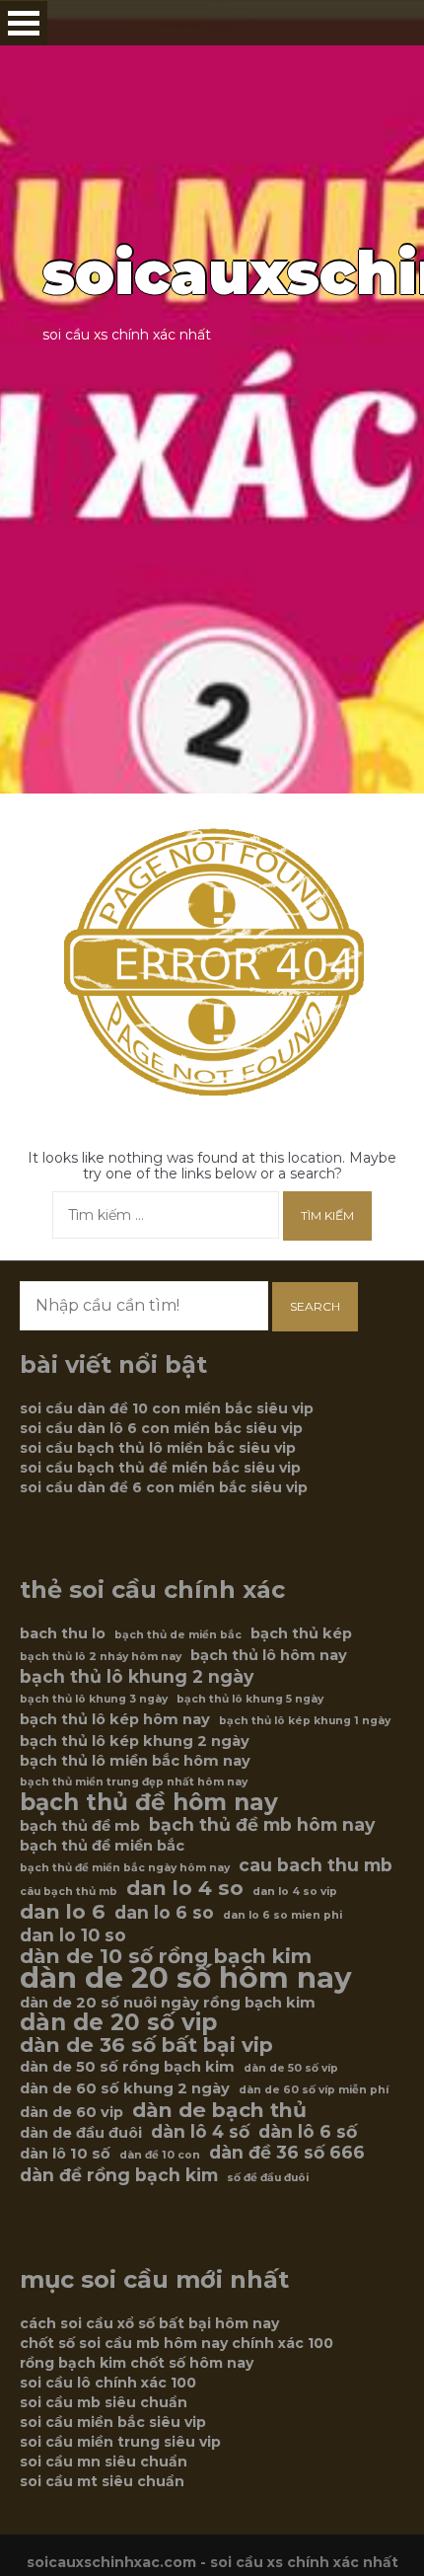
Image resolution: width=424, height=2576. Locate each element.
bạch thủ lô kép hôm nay (115, 1719)
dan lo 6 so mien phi (283, 1915)
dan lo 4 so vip (295, 1892)
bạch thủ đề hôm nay (149, 1802)
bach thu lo (63, 1633)
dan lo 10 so (73, 1935)
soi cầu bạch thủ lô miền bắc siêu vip (158, 1448)
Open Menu (24, 23)
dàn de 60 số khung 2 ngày (125, 2088)
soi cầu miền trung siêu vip (120, 2442)
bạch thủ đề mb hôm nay (262, 1825)
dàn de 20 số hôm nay (186, 1978)
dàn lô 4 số (200, 2132)
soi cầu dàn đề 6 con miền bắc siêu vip (164, 1487)
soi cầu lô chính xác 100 (108, 2383)
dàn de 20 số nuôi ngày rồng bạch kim (168, 2003)
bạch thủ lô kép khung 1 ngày (305, 1721)
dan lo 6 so (164, 1913)
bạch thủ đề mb (80, 1826)
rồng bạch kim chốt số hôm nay (137, 2363)
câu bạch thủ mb (69, 1892)
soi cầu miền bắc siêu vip (113, 2422)
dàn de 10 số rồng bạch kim (166, 1956)
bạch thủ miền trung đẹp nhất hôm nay (134, 1782)
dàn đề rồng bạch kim (119, 2175)
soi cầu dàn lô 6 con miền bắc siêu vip (161, 1428)
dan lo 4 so (185, 1888)
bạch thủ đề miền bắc (102, 1846)
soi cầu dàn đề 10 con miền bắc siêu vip (167, 1408)
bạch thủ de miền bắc (178, 1635)
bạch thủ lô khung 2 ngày (137, 1677)
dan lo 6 (63, 1912)
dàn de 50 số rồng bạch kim (127, 2067)
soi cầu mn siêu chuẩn (104, 2462)
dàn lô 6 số (308, 2132)
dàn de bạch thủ (219, 2110)
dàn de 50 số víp (291, 2068)
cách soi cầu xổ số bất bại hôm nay (149, 2323)
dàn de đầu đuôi (81, 2133)
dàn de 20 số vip (118, 2022)
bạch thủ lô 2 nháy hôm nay (101, 1657)
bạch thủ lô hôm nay (269, 1655)
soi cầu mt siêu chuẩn (102, 2481)
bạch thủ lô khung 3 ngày (94, 1699)
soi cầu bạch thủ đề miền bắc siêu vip (160, 1468)
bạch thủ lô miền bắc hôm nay (135, 1761)
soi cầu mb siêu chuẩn (104, 2402)
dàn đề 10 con (160, 2155)
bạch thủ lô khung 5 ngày (250, 1699)
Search (315, 1306)
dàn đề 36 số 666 (287, 2153)
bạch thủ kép (301, 1633)
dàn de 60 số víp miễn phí (314, 2090)
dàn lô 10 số (65, 2154)
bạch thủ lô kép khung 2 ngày (135, 1741)
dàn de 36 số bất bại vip (146, 2045)
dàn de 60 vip (71, 2112)
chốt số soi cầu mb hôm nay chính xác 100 (177, 2343)
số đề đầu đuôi (268, 2178)
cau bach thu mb (316, 1865)
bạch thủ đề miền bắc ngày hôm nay (125, 1868)
